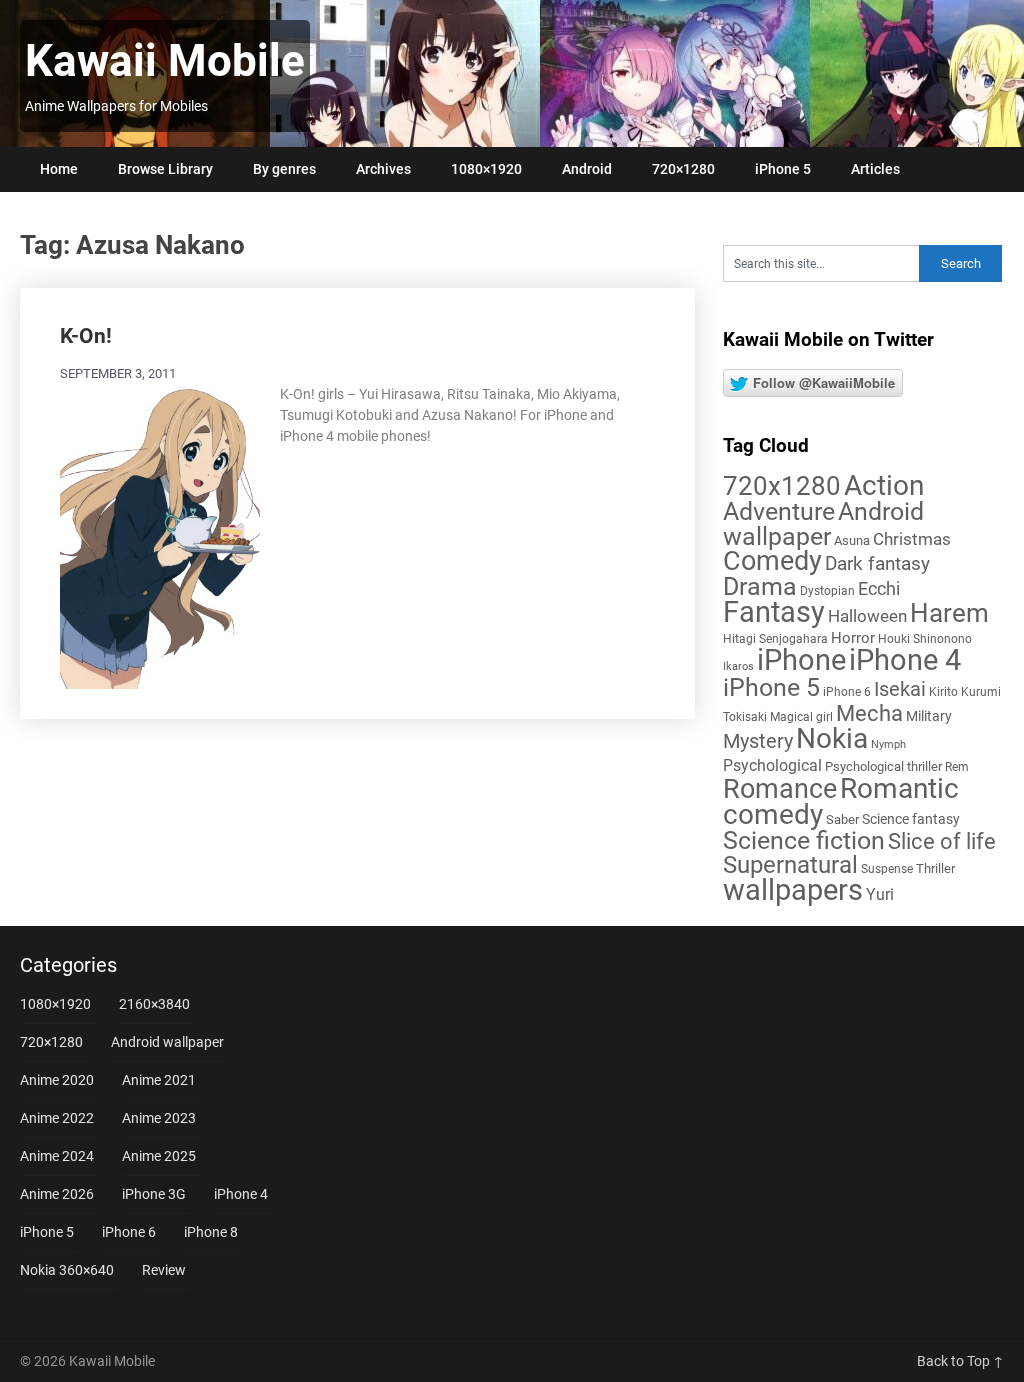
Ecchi (879, 588)
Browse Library (165, 169)
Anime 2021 (159, 1080)
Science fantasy (911, 819)
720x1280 (782, 486)
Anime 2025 (159, 1156)
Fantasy (774, 612)
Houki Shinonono (925, 639)
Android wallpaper (823, 524)
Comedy (772, 561)
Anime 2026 (57, 1194)
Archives (383, 169)
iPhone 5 (783, 169)
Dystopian (827, 591)
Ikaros (738, 666)
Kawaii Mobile (165, 61)
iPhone (801, 660)
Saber (842, 819)
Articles (875, 169)
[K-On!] (160, 536)
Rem (957, 767)
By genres (284, 169)
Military (929, 716)
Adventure (779, 511)
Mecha (869, 713)
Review (164, 1270)
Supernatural (790, 865)
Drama (760, 586)
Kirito (943, 692)
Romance (780, 789)
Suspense (887, 869)
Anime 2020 (57, 1080)
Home (59, 169)
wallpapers (793, 890)
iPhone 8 (211, 1232)
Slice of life (942, 841)
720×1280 (683, 169)
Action (884, 485)
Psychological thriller (883, 766)
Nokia (832, 738)
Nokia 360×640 (67, 1270)
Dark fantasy (877, 564)
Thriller (935, 868)
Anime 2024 (57, 1156)
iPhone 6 (847, 692)
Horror (853, 638)
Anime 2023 (159, 1118)
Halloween (867, 616)
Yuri (880, 894)
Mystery (758, 741)
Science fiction (804, 840)
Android (587, 169)
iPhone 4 (905, 660)
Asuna (852, 540)
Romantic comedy (841, 801)
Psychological (772, 765)
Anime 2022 (57, 1118)
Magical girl (801, 717)
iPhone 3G (154, 1194)
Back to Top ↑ (960, 1361)
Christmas (912, 539)
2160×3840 (154, 1004)
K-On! (86, 336)
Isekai (900, 689)
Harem (949, 612)
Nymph (888, 744)
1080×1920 (486, 169)
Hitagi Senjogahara (775, 639)
